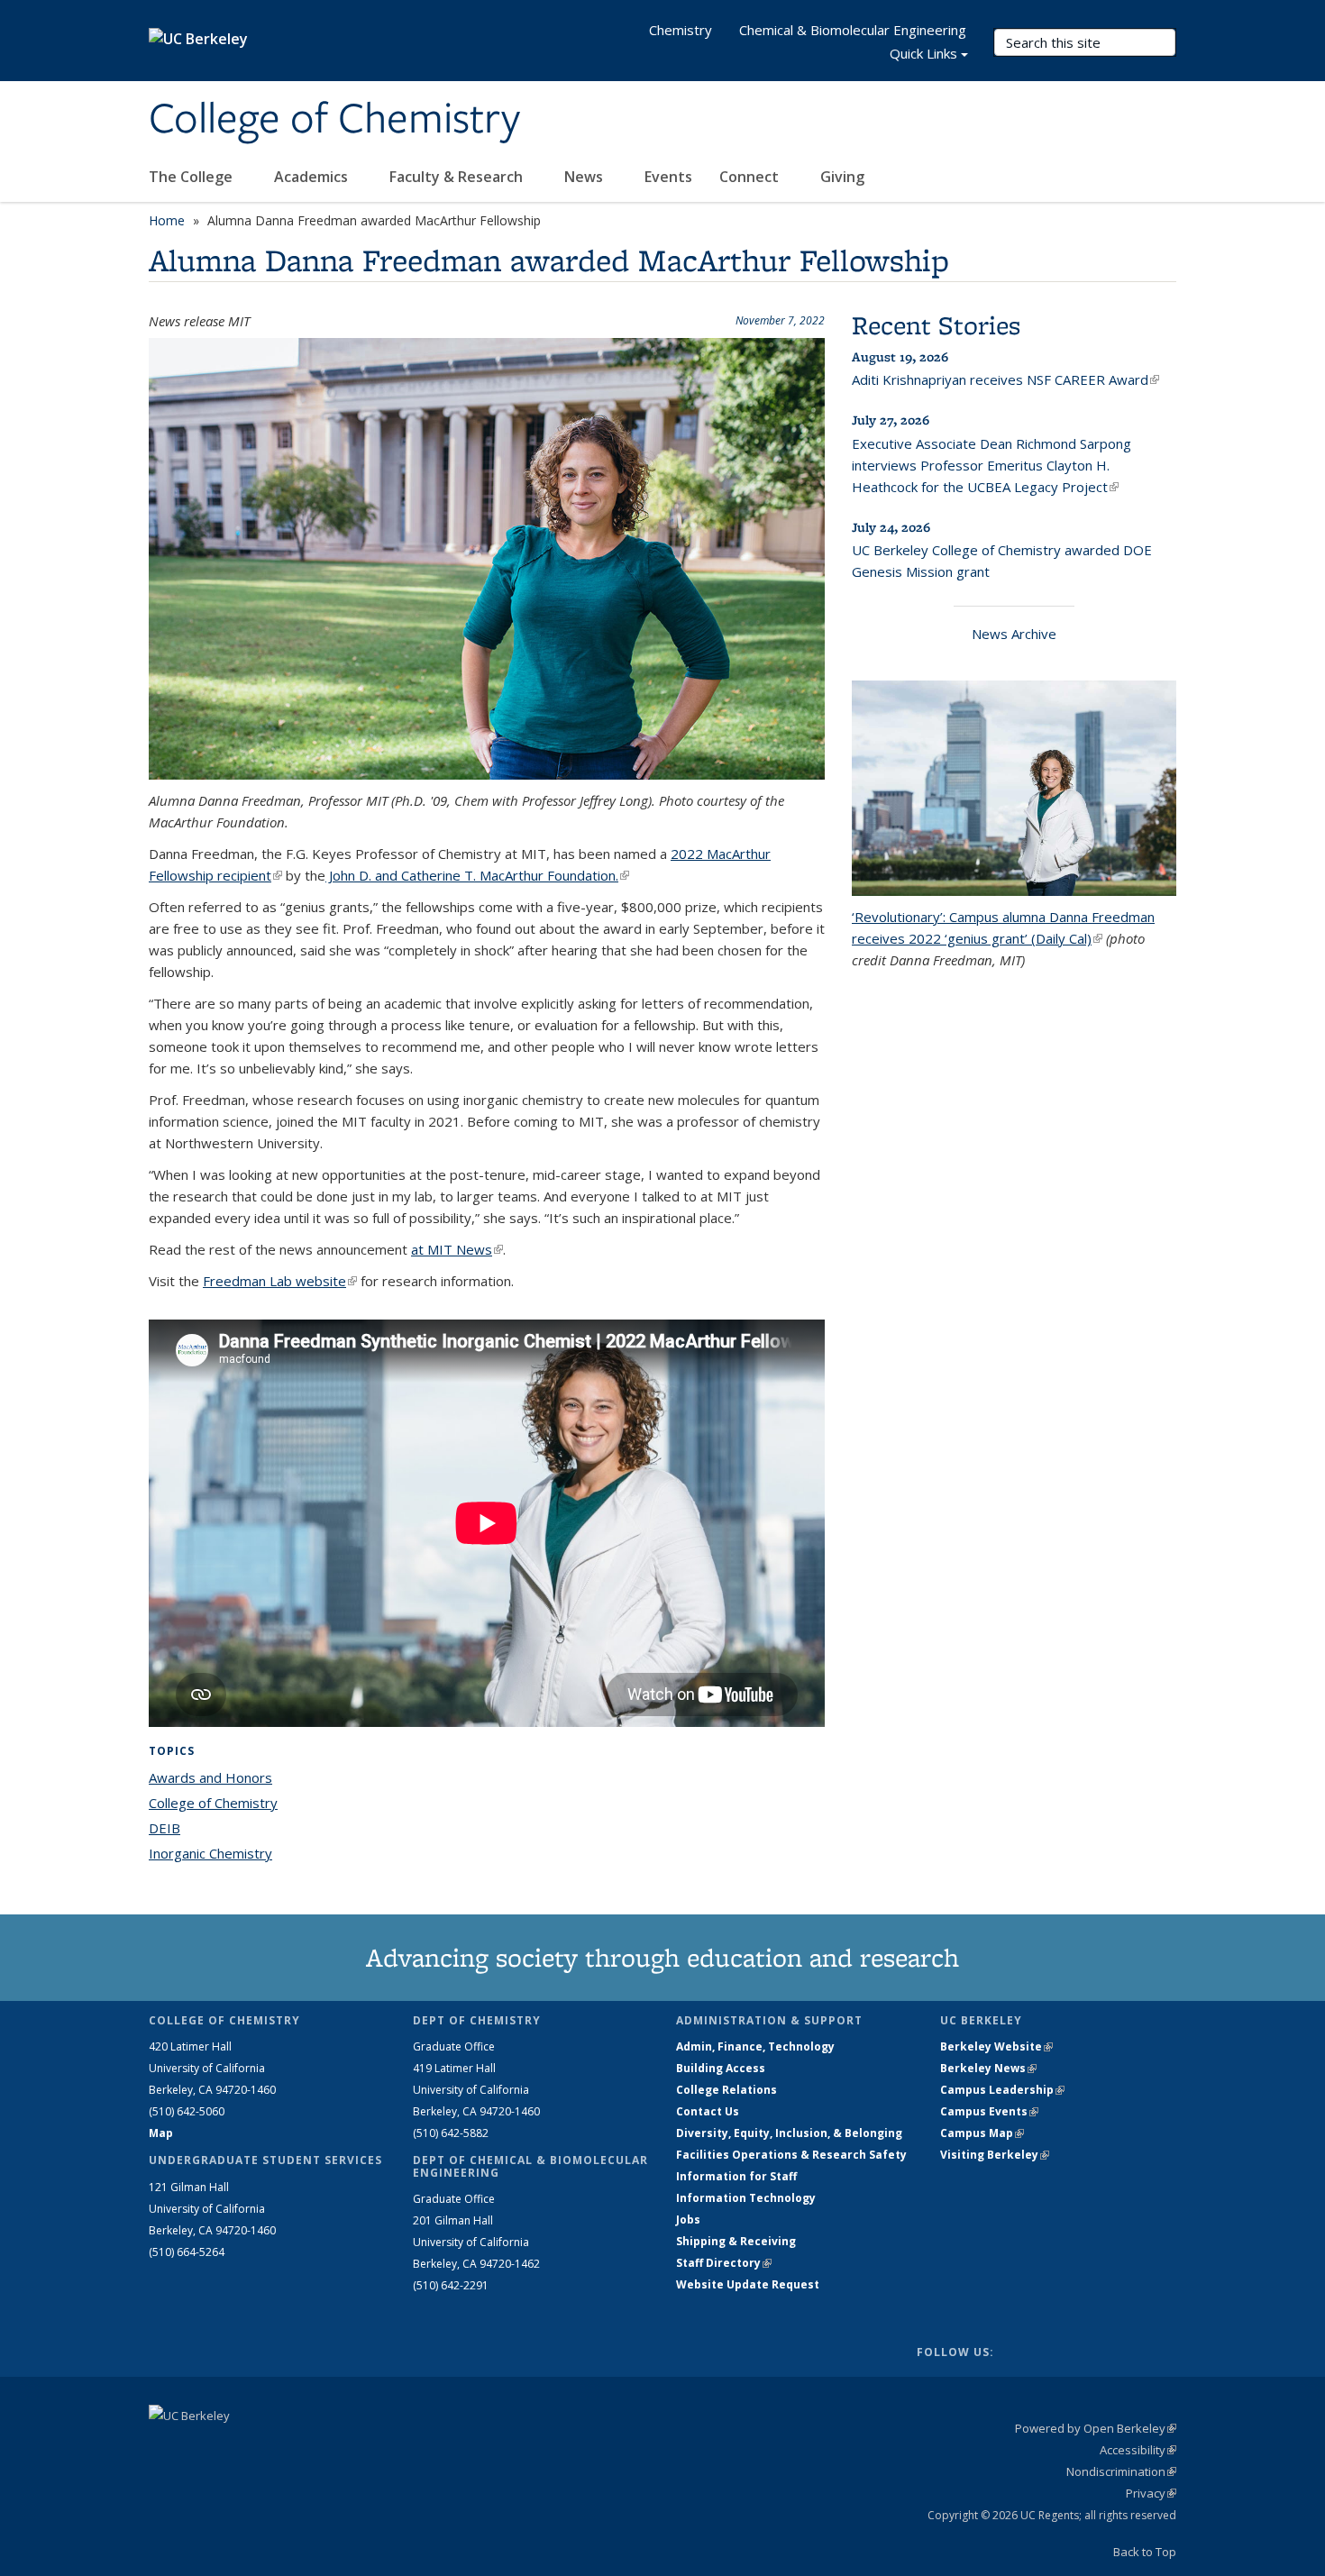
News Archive (1014, 634)
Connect (751, 177)
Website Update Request (748, 2284)
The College (192, 177)
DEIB (164, 1828)
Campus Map (982, 2133)
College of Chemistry (334, 120)
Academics (313, 177)
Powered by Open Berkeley (1096, 2428)
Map (161, 2133)
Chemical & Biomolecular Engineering (853, 30)
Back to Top (1145, 2552)
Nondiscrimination (1121, 2471)
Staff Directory (724, 2263)
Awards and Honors (210, 1777)
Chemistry (681, 30)
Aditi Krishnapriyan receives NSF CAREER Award (1005, 379)
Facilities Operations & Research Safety (791, 2155)
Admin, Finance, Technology (755, 2046)
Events (668, 177)
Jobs (688, 2220)
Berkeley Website (996, 2046)
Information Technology (746, 2198)
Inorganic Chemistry (210, 1853)
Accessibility (1138, 2450)
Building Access (721, 2068)
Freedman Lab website (280, 1281)
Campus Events (989, 2111)
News (585, 177)
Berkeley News (988, 2068)
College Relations (726, 2090)
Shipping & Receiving (736, 2241)
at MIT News (457, 1249)
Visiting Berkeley (995, 2155)
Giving (842, 177)
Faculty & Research (458, 177)
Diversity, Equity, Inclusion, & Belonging (789, 2133)
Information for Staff (736, 2176)
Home (167, 220)
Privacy (1151, 2493)
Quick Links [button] (923, 53)
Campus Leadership (1002, 2090)
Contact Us (708, 2111)
